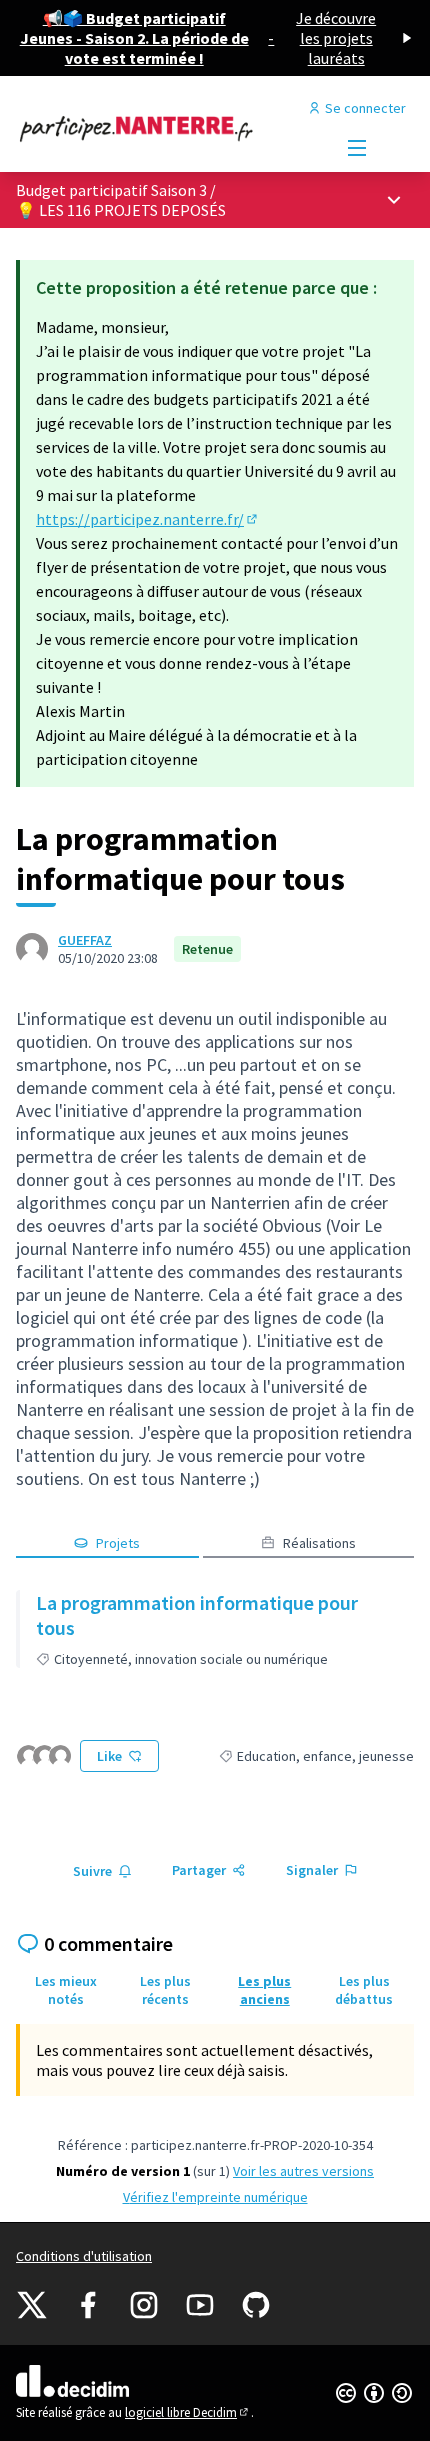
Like (109, 1756)
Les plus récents (165, 1990)
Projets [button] (118, 1543)
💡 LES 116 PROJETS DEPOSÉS (121, 210)
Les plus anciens (264, 1990)
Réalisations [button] (319, 1543)
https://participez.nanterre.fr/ (148, 519)
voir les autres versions (303, 2171)
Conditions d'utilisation (84, 2256)
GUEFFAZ (85, 940)
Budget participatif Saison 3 (111, 190)
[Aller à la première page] (163, 128)
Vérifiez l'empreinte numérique (215, 2197)
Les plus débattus (364, 1990)
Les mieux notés (66, 1990)
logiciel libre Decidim (188, 2412)
